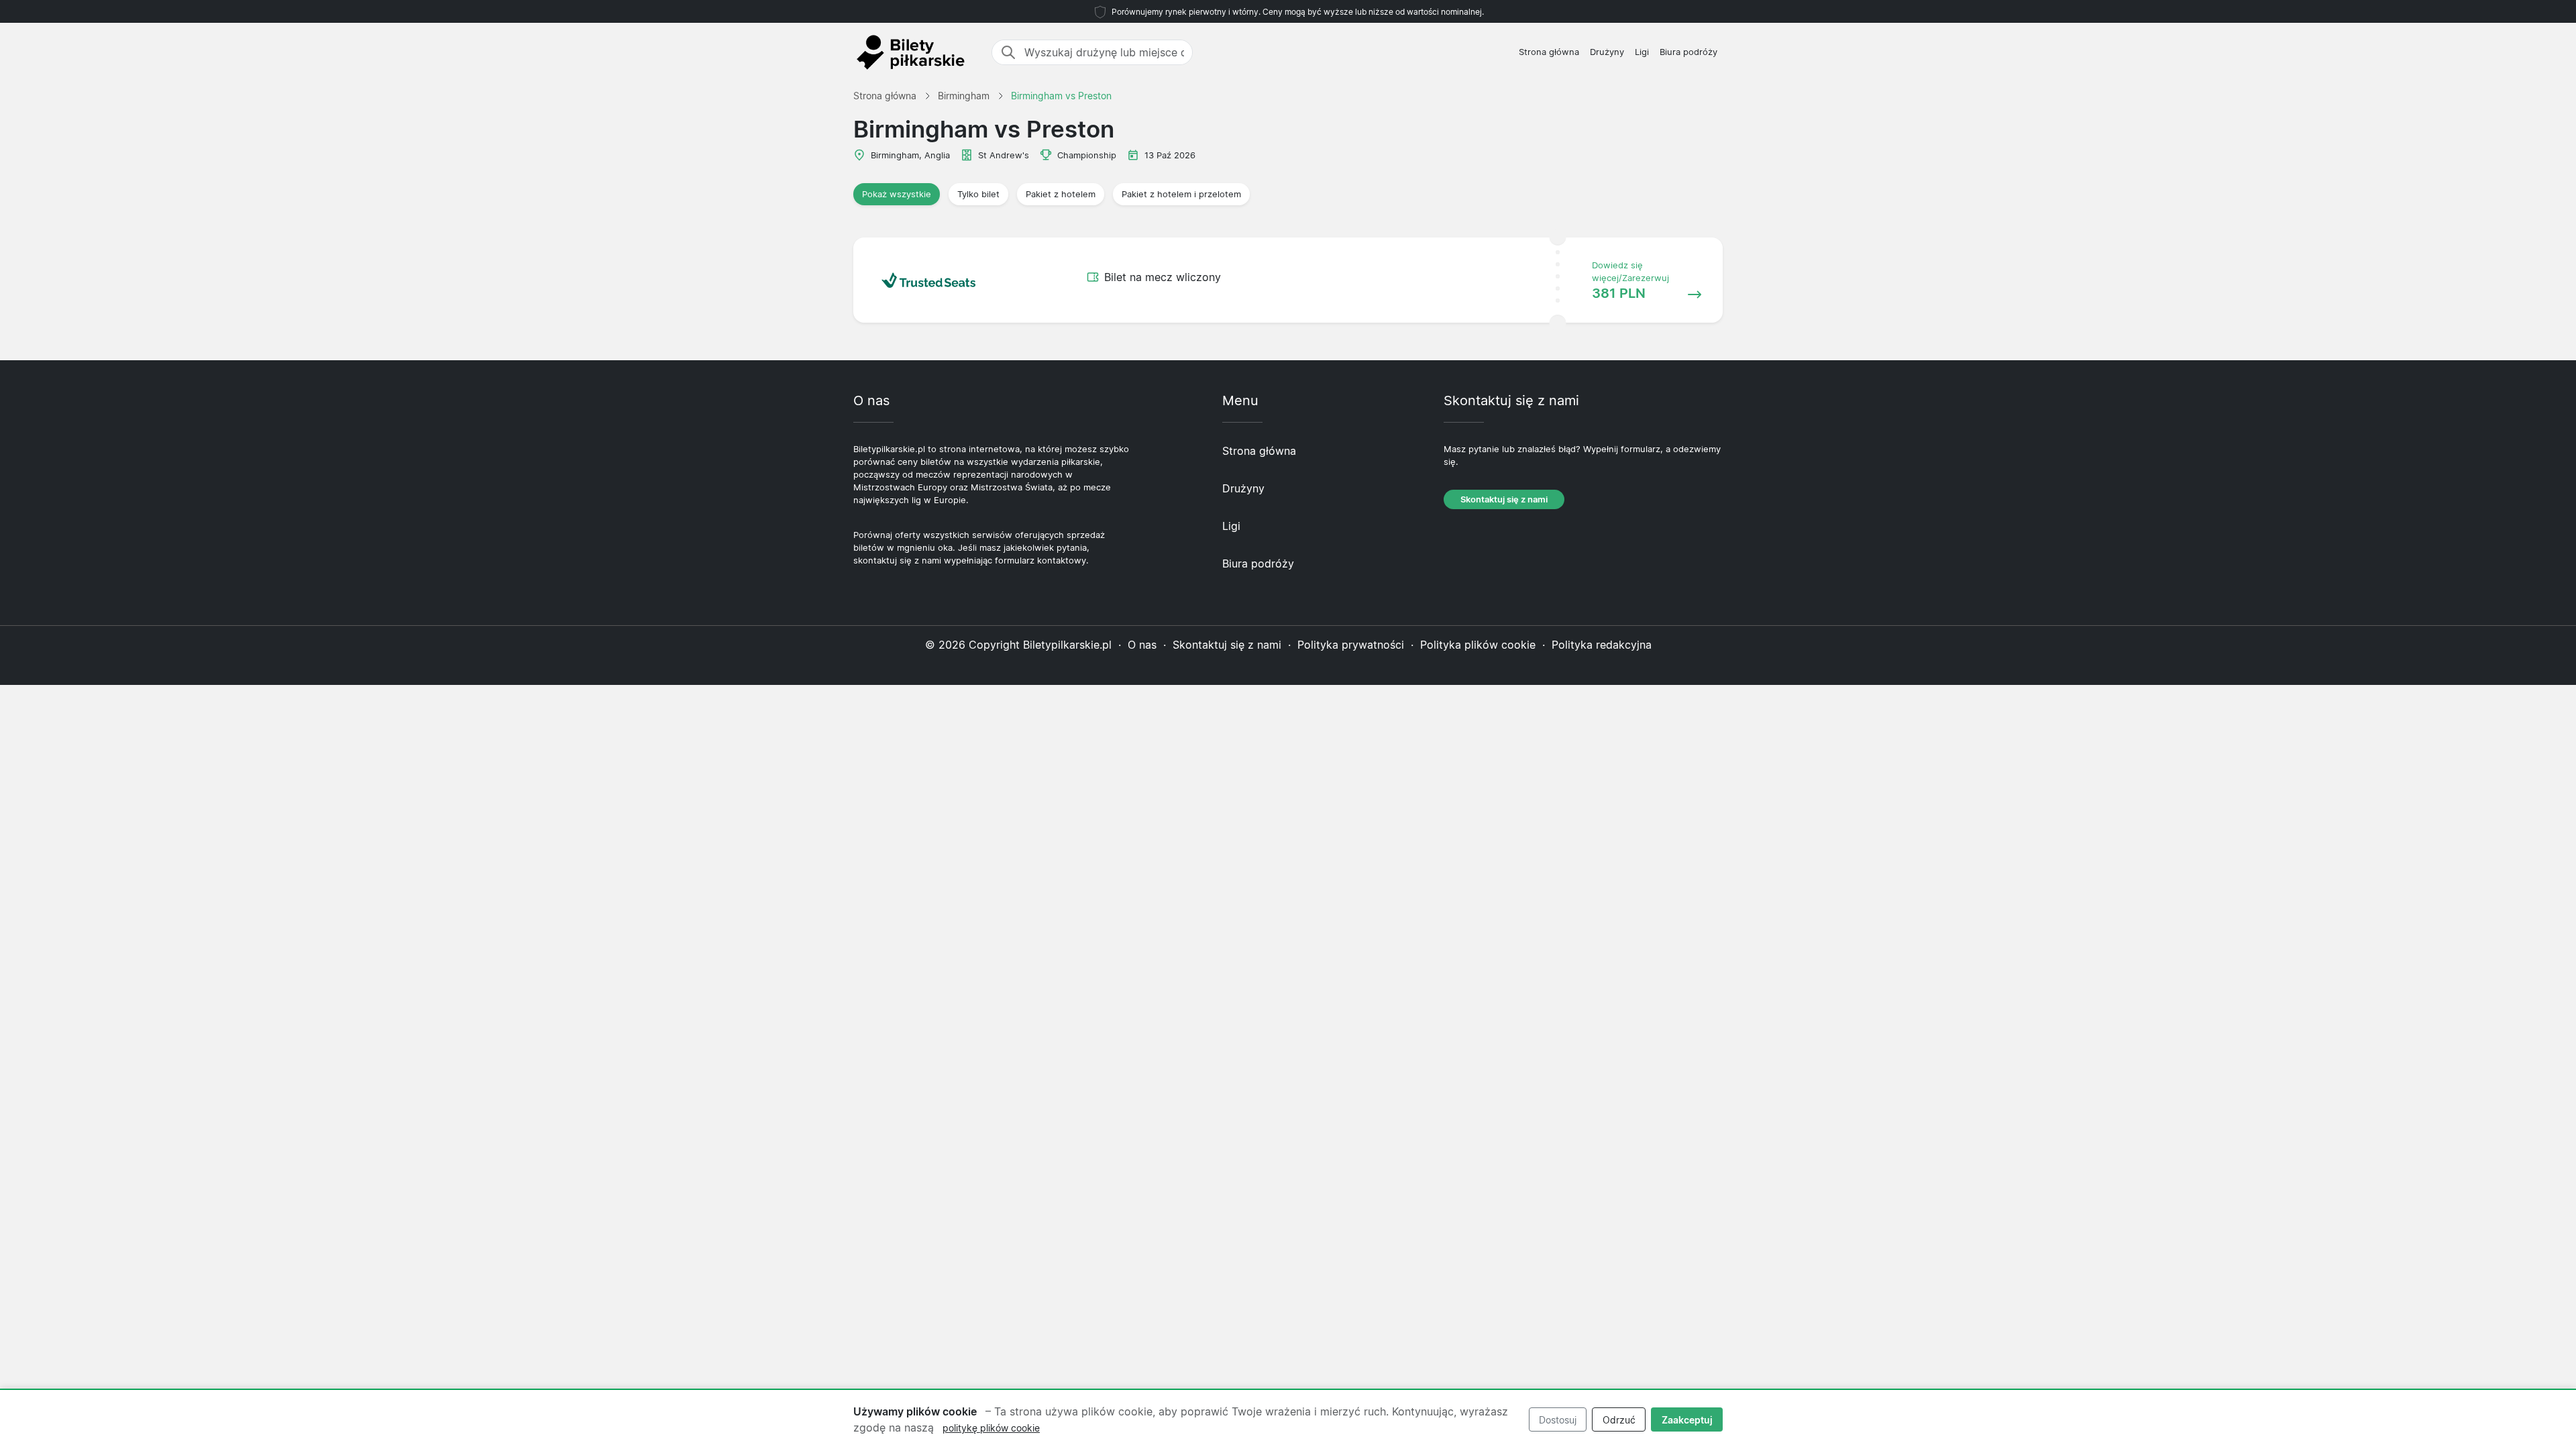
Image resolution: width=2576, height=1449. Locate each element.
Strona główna (1549, 52)
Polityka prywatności (1351, 645)
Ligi (1642, 52)
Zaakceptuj (1687, 1420)
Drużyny (1607, 52)
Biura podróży (1688, 52)
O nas (1142, 645)
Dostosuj (1558, 1420)
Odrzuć (1619, 1420)
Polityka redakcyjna (1602, 645)
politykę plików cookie (991, 1428)
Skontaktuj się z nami (1504, 499)
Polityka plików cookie (1478, 645)
